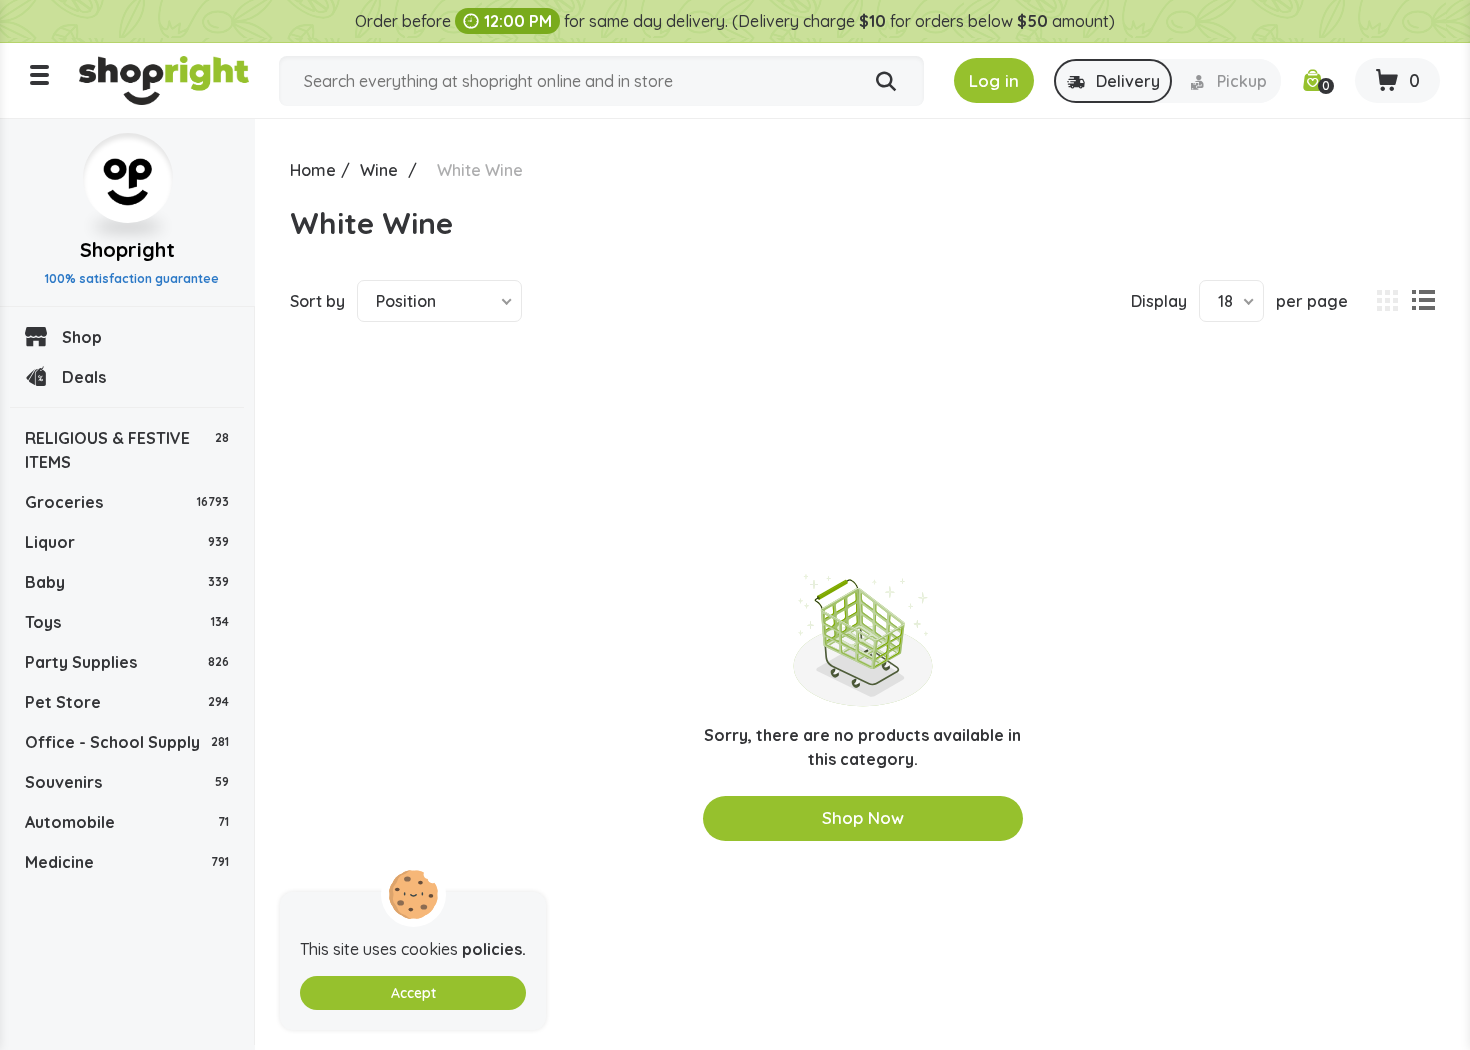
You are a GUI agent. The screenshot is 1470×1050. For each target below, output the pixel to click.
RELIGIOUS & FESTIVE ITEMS (127, 450)
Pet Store (127, 702)
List (1423, 301)
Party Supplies (127, 662)
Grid (1387, 301)
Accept (413, 993)
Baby (127, 582)
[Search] (886, 82)
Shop (82, 337)
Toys (127, 622)
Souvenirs (127, 782)
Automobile (127, 822)
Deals (84, 377)
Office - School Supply (127, 742)
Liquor (127, 542)
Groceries (127, 502)
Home (313, 170)
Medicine (127, 862)
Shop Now (863, 817)
